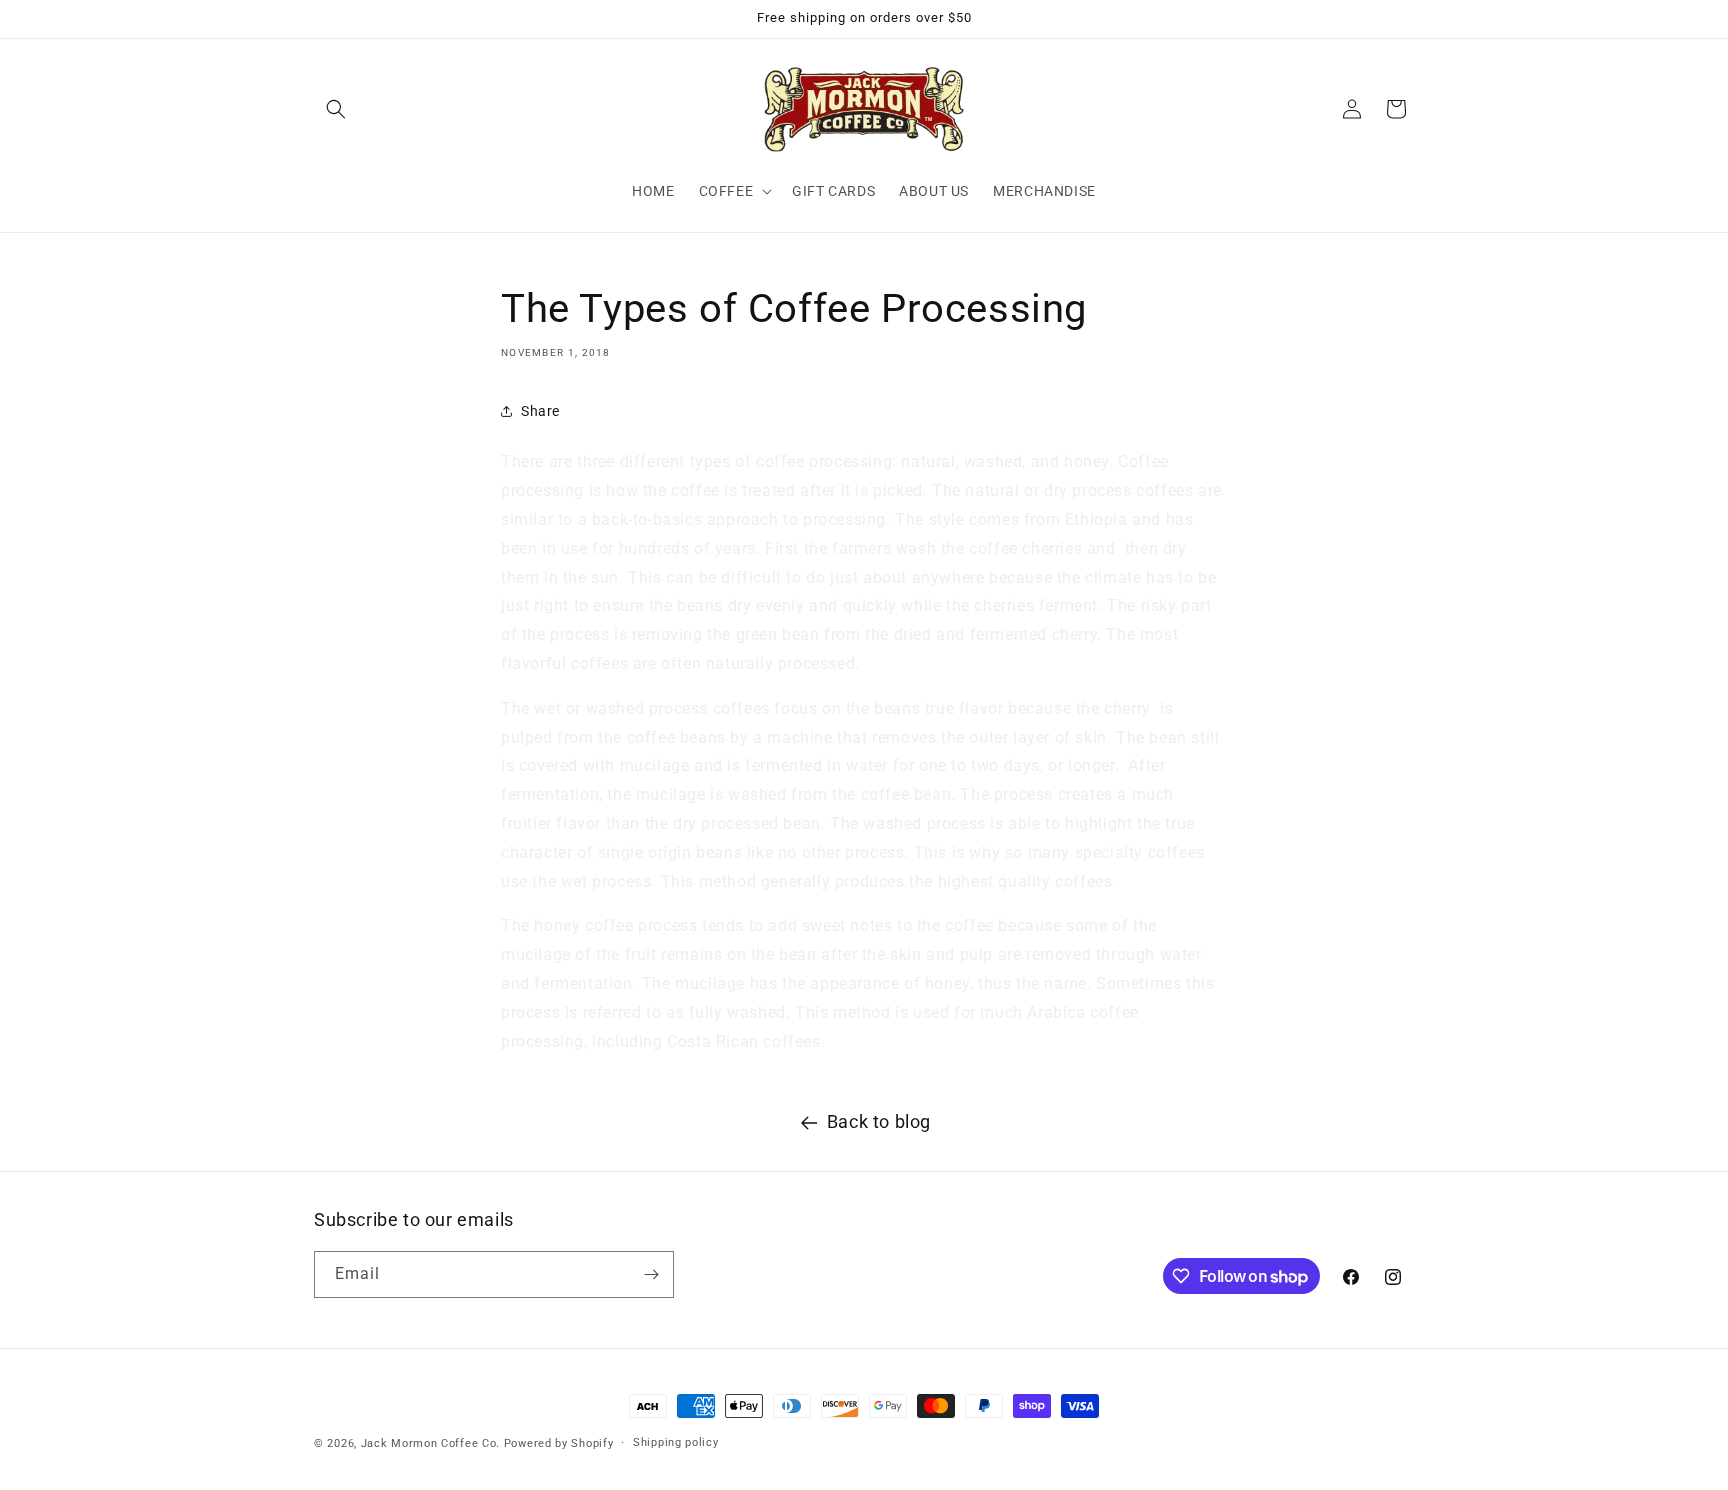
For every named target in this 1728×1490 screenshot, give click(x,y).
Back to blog (879, 1121)
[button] (336, 109)
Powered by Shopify (559, 1443)
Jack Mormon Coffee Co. (430, 1443)
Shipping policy (676, 1442)
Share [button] (540, 411)
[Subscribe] (651, 1274)
